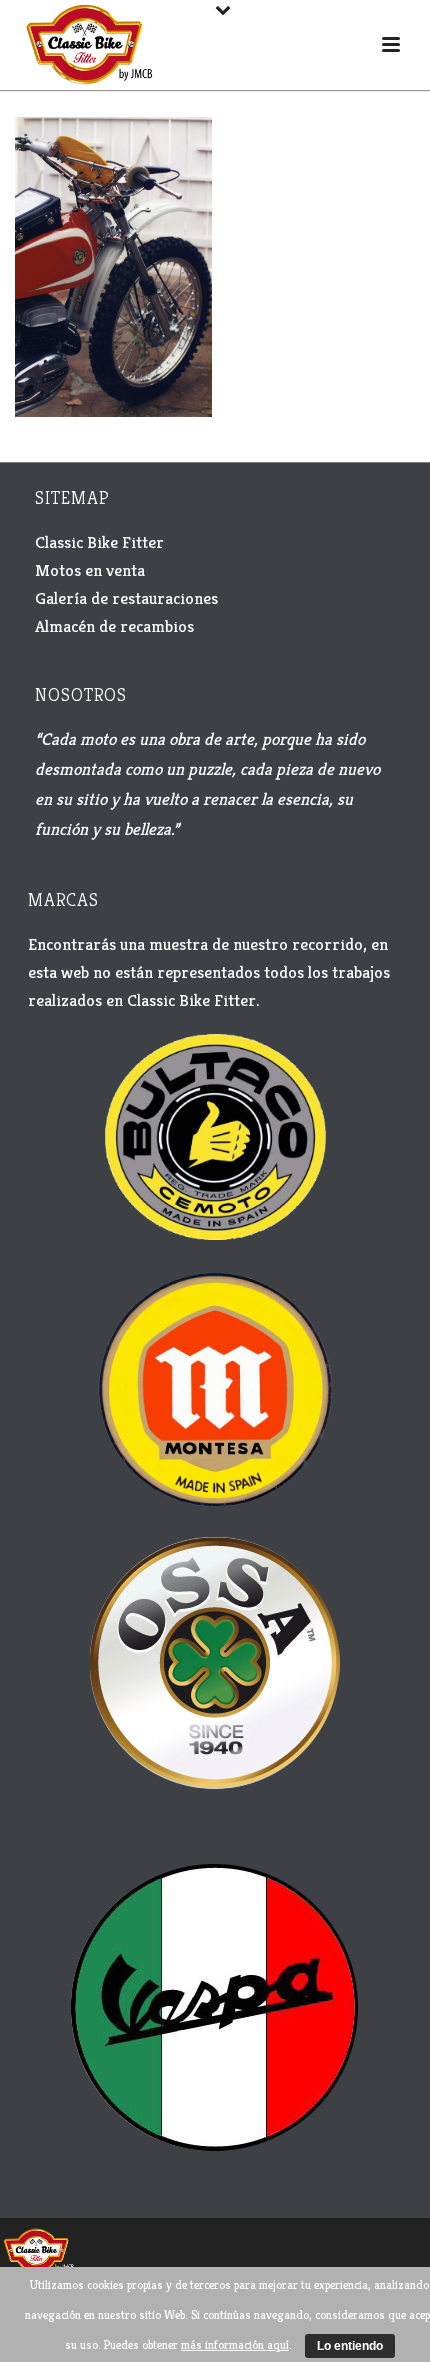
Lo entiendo (350, 2346)
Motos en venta (90, 570)
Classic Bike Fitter (99, 542)
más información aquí (235, 2344)
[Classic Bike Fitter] (38, 2249)
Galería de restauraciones (126, 598)
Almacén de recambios (114, 626)
